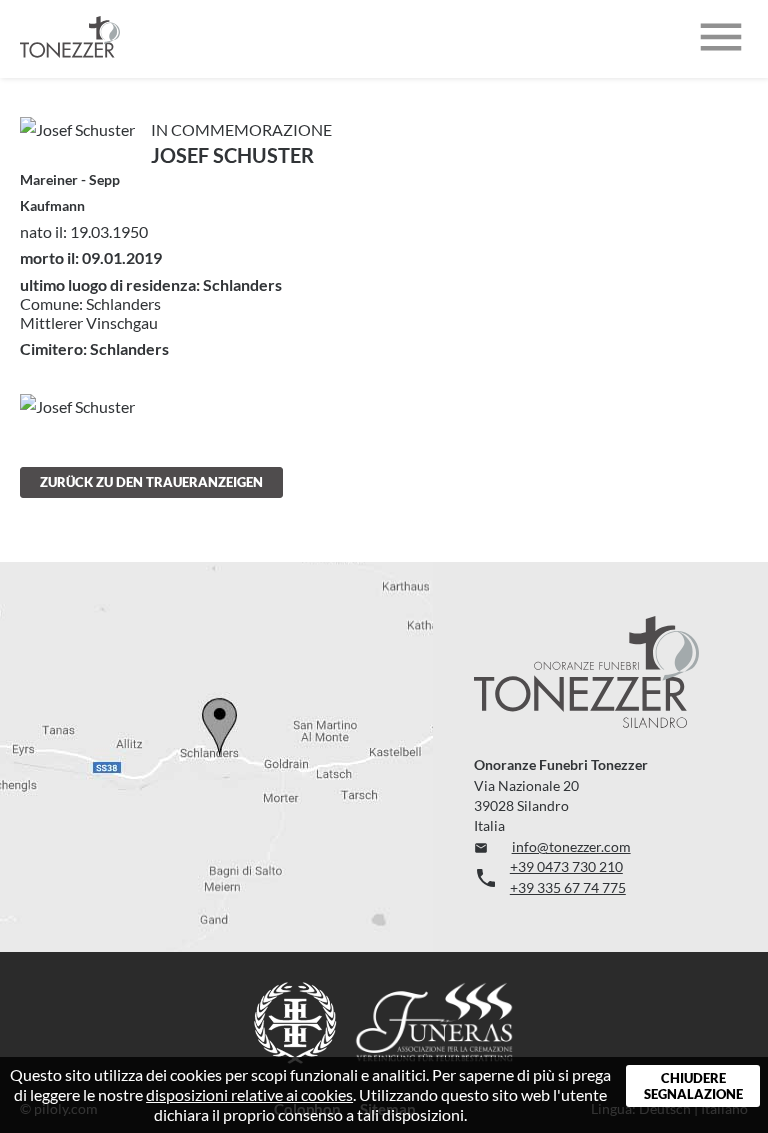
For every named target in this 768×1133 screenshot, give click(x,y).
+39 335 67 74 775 (568, 888)
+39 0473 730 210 (566, 867)
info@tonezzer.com (552, 847)
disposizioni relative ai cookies (249, 1094)
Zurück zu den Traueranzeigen (151, 482)
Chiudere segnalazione (693, 1086)
